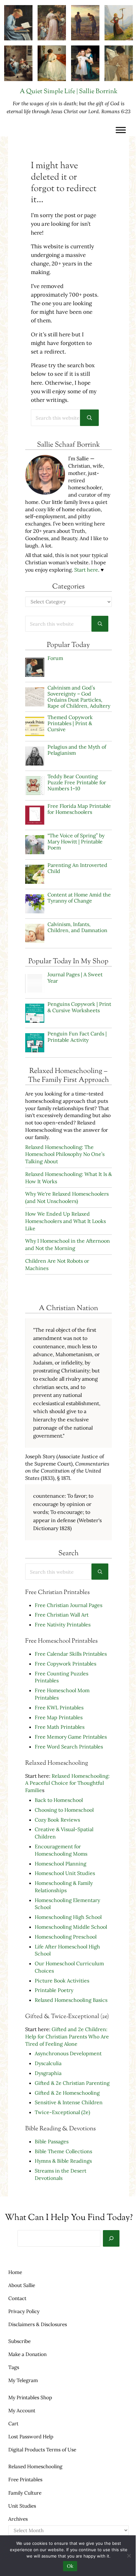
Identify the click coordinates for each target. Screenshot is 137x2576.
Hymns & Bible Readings (63, 2161)
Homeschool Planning (61, 1864)
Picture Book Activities (62, 1981)
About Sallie (22, 2285)
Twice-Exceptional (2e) (62, 2112)
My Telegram (23, 2380)
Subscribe (19, 2341)
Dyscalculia (48, 2063)
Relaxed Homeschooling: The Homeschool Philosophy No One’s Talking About (65, 1154)
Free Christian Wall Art (62, 1615)
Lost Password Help (31, 2436)
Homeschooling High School (69, 1917)
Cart (13, 2423)
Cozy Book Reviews (57, 1820)
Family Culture (25, 2493)
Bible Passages (52, 2141)
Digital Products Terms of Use (42, 2449)
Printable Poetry (54, 1990)
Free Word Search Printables (69, 1747)
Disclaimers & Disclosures (38, 2324)
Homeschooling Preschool (66, 1937)
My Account (22, 2410)
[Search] (111, 2238)
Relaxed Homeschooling (35, 2466)
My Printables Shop (30, 2397)
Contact (17, 2298)
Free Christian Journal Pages (68, 1605)
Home (15, 2272)
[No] (129, 2556)
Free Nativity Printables (63, 1625)
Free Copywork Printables (65, 1664)
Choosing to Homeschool (64, 1810)
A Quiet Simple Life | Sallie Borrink (69, 92)
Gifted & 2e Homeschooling (67, 2093)
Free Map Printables (59, 1717)
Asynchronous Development (68, 2053)
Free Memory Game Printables (71, 1737)
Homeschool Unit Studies (65, 1873)
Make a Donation (27, 2354)
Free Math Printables (60, 1727)
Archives (18, 2519)
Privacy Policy (24, 2311)
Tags (14, 2367)
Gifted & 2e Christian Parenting (72, 2083)
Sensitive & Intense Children (69, 2102)
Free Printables (25, 2479)
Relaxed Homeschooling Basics (71, 2000)
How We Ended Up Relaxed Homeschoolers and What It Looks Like (65, 1221)
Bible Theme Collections (63, 2151)
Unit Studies (22, 2506)
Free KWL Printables (59, 1707)
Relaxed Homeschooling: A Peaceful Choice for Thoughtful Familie (67, 1783)
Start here (86, 570)
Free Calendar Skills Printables (71, 1654)
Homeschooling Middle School (71, 1927)
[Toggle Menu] (121, 130)
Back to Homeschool (59, 1800)
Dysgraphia (48, 2073)
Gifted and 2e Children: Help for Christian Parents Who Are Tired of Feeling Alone (67, 2037)
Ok (70, 2566)
